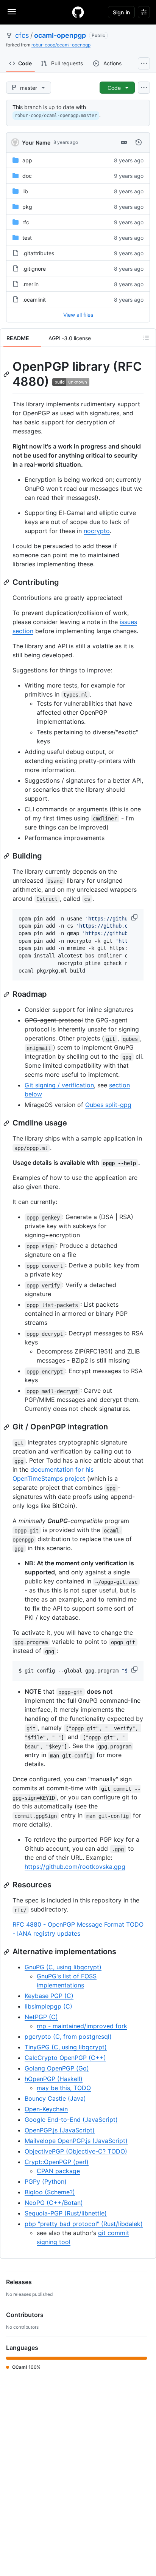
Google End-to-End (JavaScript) (71, 2120)
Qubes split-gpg (108, 1105)
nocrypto (97, 531)
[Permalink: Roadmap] (7, 994)
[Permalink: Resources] (7, 1885)
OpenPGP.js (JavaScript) (60, 2130)
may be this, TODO (64, 2088)
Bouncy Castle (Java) (55, 2098)
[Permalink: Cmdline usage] (7, 1123)
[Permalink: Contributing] (7, 582)
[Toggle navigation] (12, 12)
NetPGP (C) (41, 2017)
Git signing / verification (59, 1085)
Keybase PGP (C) (49, 1996)
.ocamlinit (34, 300)
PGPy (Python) (46, 2181)
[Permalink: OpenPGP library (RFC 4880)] (7, 374)
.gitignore (34, 269)
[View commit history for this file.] (139, 142)
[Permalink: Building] (7, 856)
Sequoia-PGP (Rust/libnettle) (66, 2213)
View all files (78, 315)
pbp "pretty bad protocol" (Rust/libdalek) (84, 2224)
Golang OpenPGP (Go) (57, 2068)
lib (25, 191)
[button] (135, 917)
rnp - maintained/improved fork (82, 2026)
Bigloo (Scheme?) (50, 2192)
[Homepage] (78, 12)
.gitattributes (38, 253)
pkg (27, 207)
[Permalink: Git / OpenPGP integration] (7, 1427)
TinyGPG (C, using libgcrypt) (66, 2047)
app (27, 160)
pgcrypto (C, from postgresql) (68, 2036)
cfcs (22, 35)
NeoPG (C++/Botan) (54, 2203)
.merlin (30, 284)
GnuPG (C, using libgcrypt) (63, 1967)
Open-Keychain (46, 2109)
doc (27, 176)
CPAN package (58, 2171)
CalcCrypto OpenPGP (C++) (65, 2058)
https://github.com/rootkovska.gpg (75, 1867)
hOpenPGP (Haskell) (54, 2079)
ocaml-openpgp (60, 35)
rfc (26, 222)
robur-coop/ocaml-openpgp (61, 45)
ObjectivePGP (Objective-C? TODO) (76, 2151)
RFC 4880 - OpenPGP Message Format (68, 1924)
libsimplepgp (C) (48, 2006)
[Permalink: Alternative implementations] (7, 1952)
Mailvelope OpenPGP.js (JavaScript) (76, 2141)
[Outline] (146, 338)
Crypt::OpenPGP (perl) (57, 2162)
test (27, 238)
